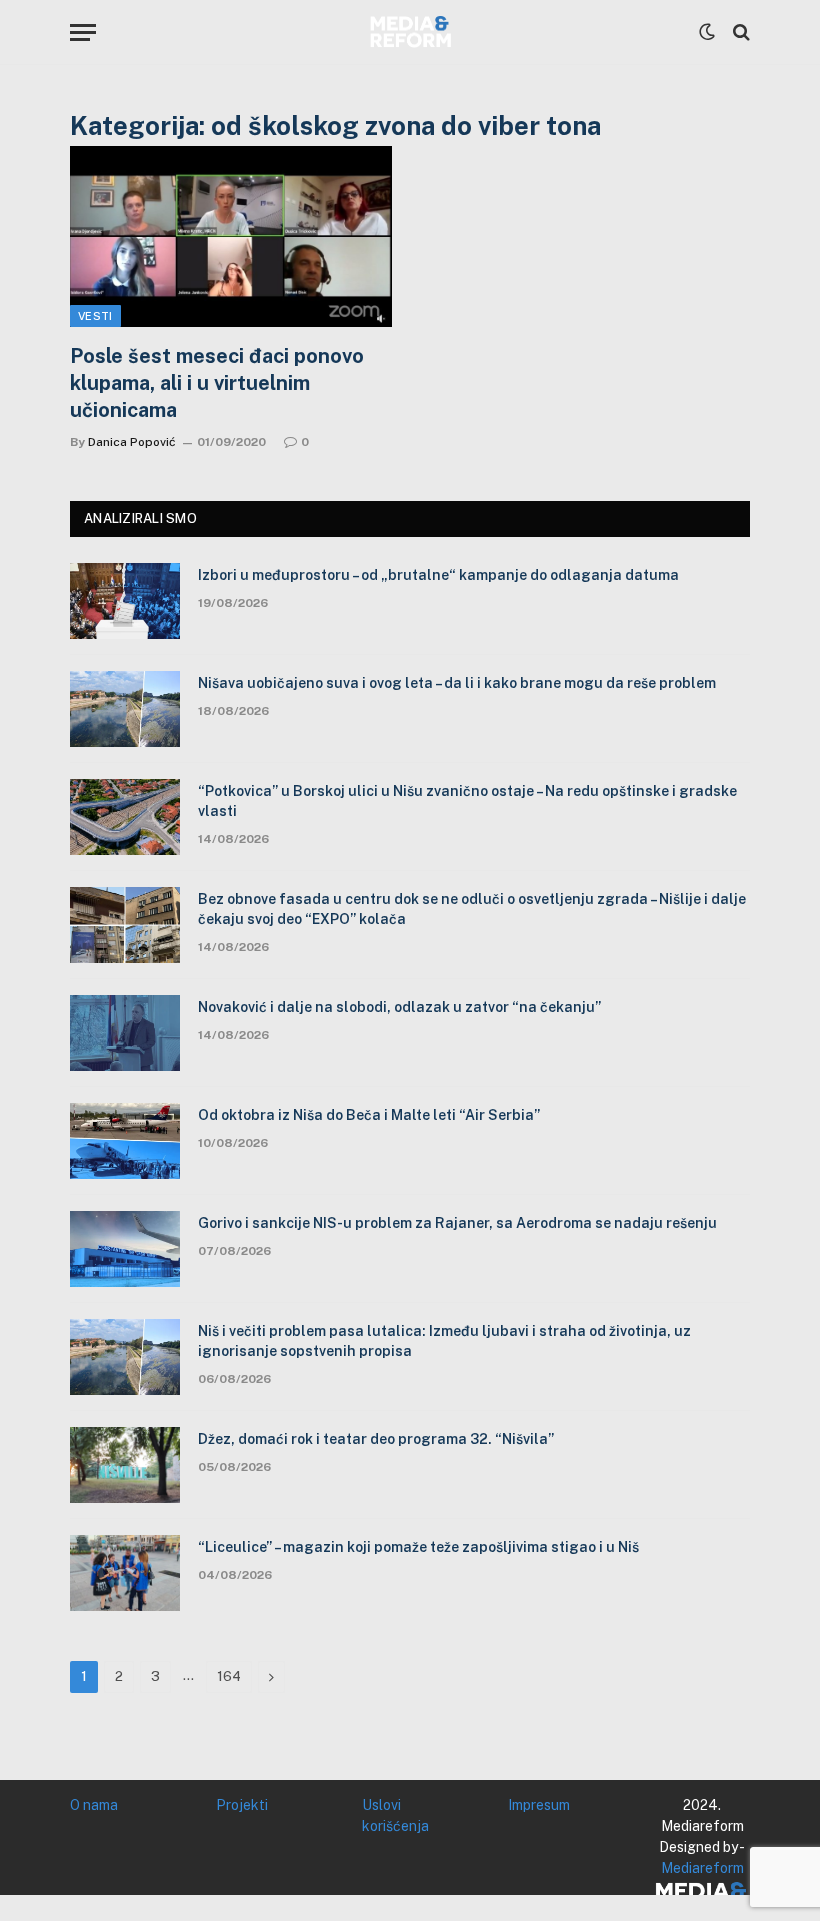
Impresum (539, 1805)
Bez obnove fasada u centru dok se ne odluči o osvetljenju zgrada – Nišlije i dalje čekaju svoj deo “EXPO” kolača (472, 909)
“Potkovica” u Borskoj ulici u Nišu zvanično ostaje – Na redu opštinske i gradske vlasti (467, 801)
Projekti (242, 1805)
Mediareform (702, 1868)
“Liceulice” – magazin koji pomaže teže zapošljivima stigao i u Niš (418, 1547)
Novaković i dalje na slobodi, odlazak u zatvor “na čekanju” (399, 1007)
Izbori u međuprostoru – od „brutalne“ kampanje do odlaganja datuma (438, 575)
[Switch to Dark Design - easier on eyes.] (707, 32)
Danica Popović (132, 442)
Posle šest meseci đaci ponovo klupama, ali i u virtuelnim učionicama (217, 383)
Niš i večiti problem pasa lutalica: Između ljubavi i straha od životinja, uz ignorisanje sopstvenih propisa (444, 1341)
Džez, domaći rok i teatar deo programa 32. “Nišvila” (376, 1439)
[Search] (739, 32)
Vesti (95, 316)
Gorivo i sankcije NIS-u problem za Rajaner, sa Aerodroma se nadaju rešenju (457, 1223)
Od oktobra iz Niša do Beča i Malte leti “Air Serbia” (369, 1115)
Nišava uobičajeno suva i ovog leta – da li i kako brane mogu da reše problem (457, 683)
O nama (94, 1805)
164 (229, 1676)
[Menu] (83, 32)
